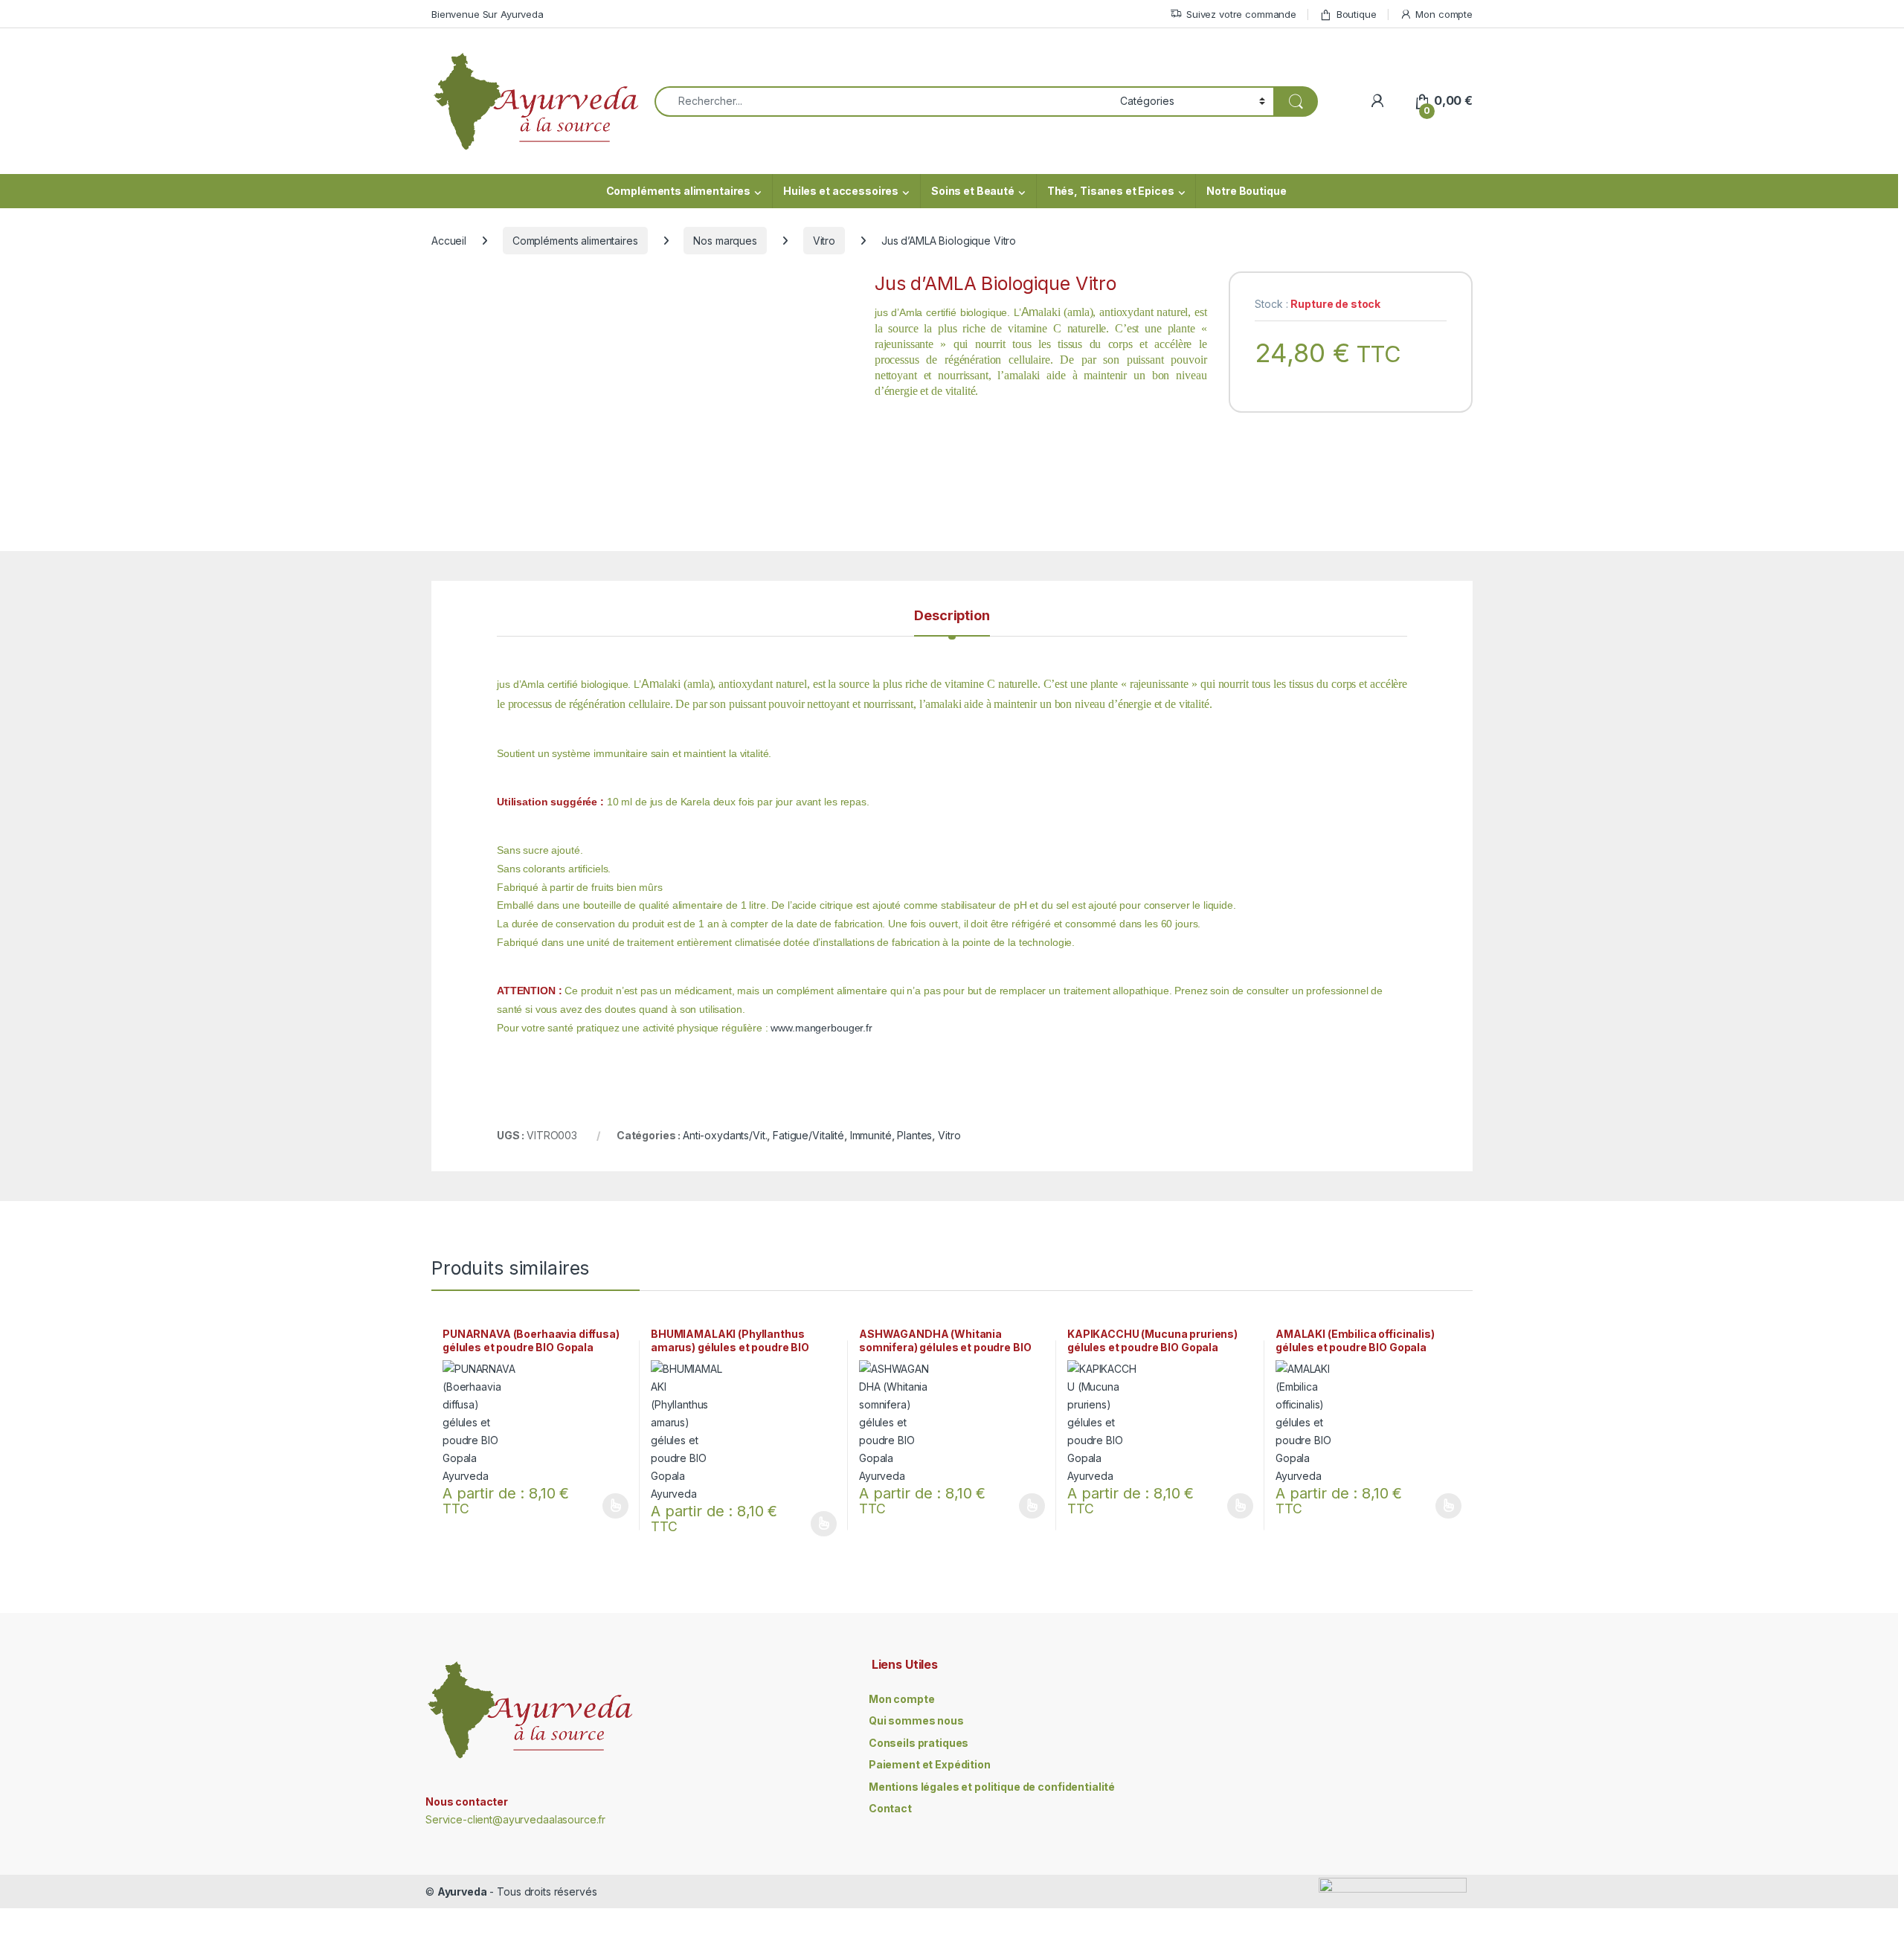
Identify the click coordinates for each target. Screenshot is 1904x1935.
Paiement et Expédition (930, 1764)
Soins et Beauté (973, 191)
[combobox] (883, 102)
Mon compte (1444, 14)
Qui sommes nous (916, 1720)
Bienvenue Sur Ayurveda (488, 14)
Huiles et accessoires (841, 191)
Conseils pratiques (919, 1743)
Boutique (1357, 14)
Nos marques (725, 241)
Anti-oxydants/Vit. (725, 1135)
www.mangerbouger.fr (821, 1028)
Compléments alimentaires (679, 191)
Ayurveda (462, 1891)
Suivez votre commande (1241, 14)
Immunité (871, 1135)
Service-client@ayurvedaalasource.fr (515, 1819)
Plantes (914, 1135)
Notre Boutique (1246, 191)
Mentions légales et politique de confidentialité (992, 1787)
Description (952, 616)
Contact (890, 1808)
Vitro (824, 241)
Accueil (449, 241)
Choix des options (611, 1506)
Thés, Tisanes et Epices (1111, 191)
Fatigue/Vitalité (808, 1135)
